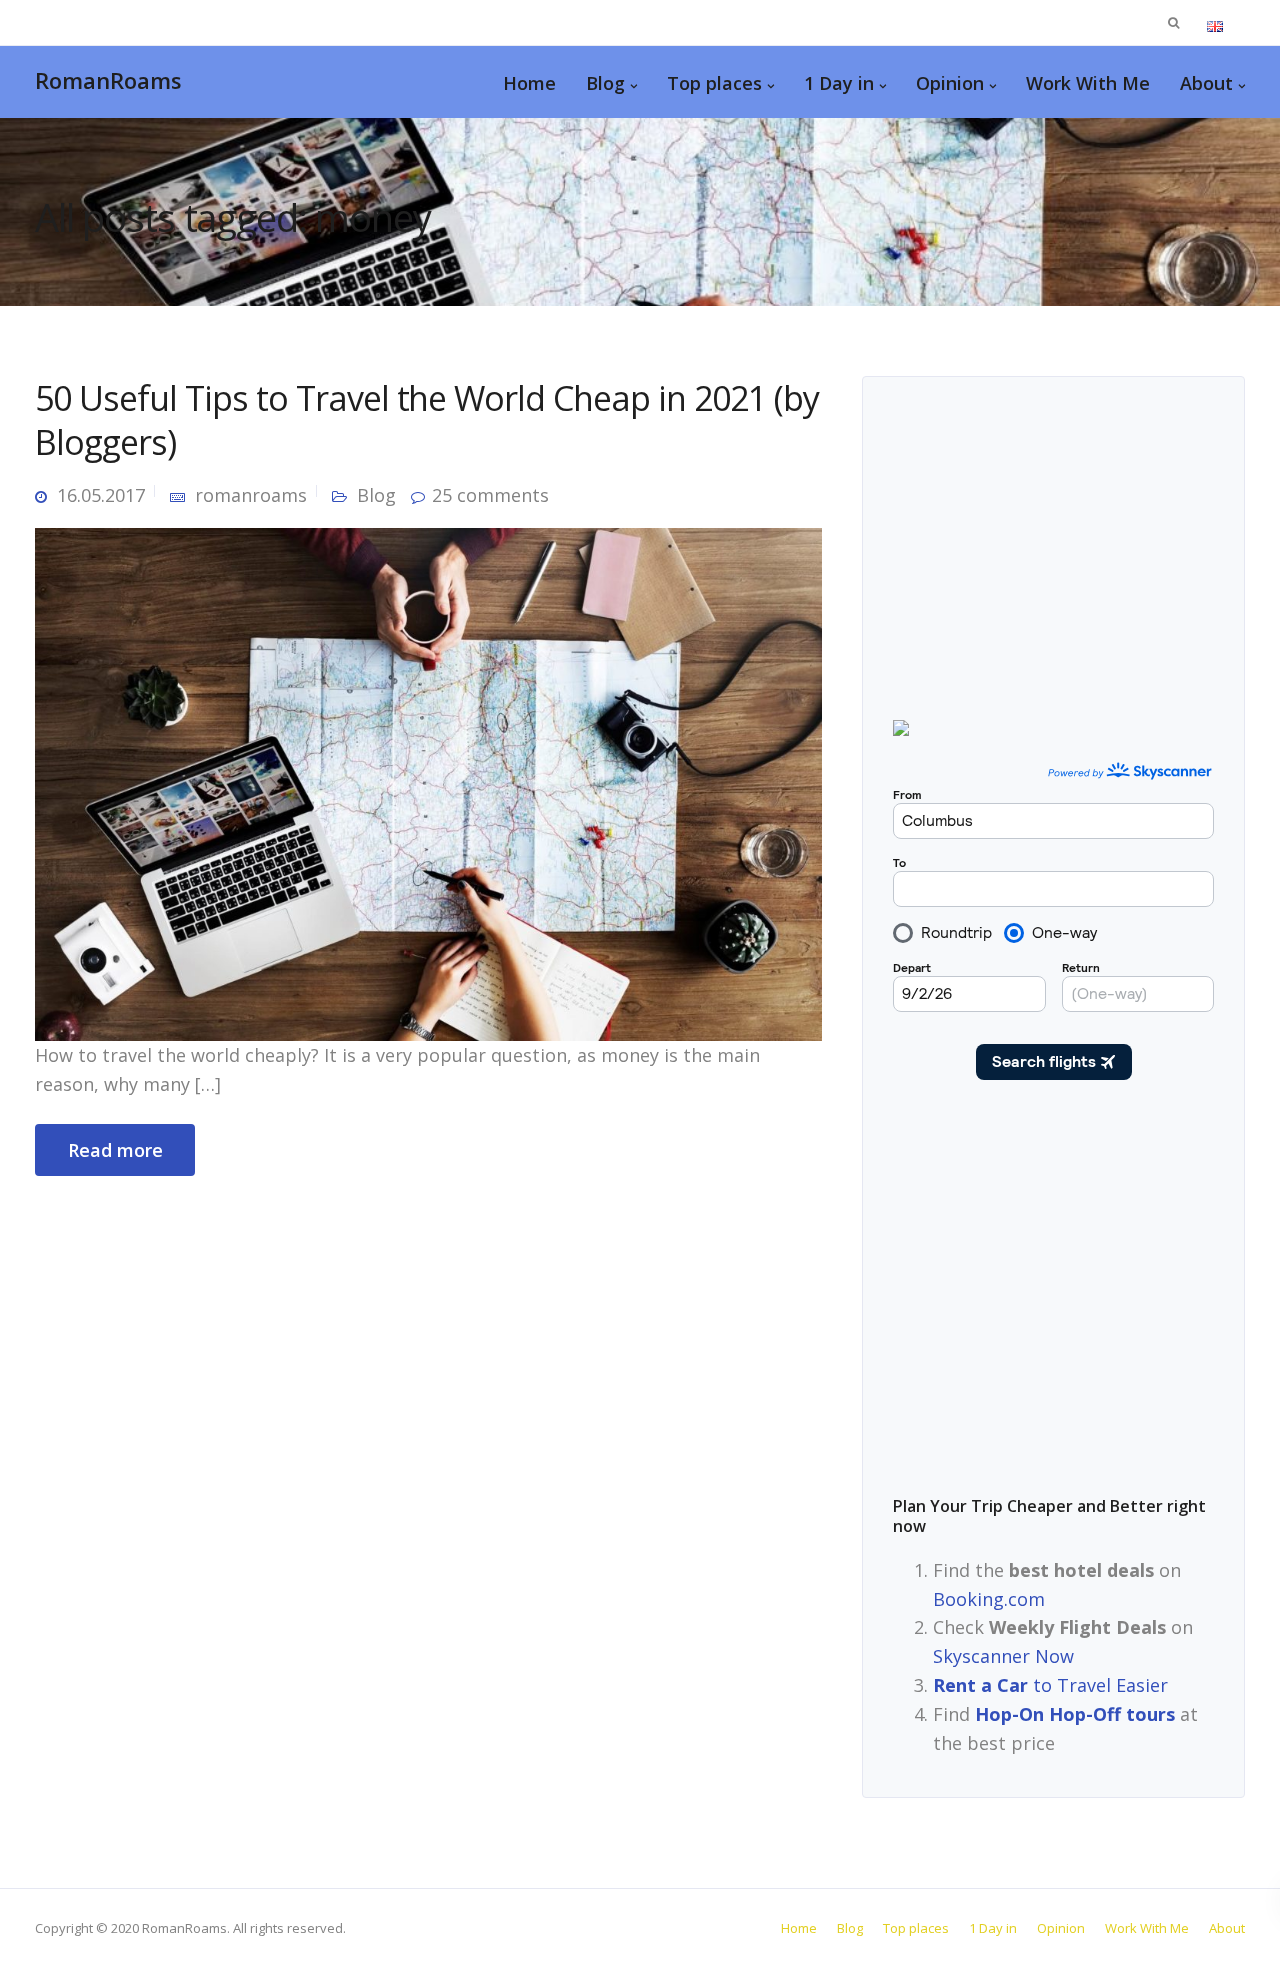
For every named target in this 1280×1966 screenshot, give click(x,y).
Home (529, 83)
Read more (115, 1150)
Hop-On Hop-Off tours (1075, 1714)
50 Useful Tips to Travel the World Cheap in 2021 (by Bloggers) (427, 420)
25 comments (490, 495)
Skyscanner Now (1003, 1656)
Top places (714, 83)
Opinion (950, 83)
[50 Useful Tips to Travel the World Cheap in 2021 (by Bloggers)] (428, 782)
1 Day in (839, 83)
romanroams (251, 495)
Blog (605, 83)
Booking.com (989, 1599)
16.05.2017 (101, 495)
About (1206, 83)
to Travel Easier (1050, 1685)
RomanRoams (108, 80)
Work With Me (1088, 83)
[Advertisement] (1053, 1302)
